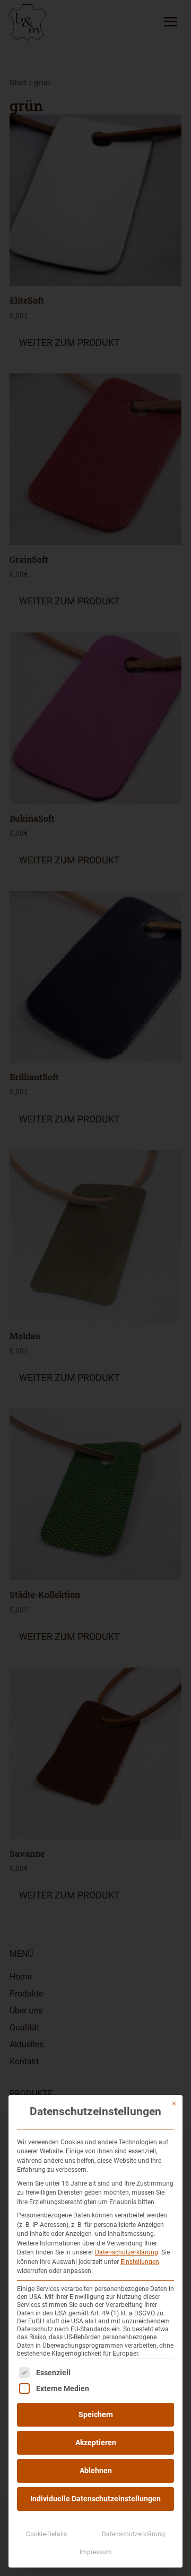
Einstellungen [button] (140, 2262)
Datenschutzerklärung (127, 2252)
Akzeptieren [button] (96, 2443)
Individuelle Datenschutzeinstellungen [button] (95, 2499)
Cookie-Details (46, 2534)
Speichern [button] (96, 2414)
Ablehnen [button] (96, 2471)
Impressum (96, 2552)
